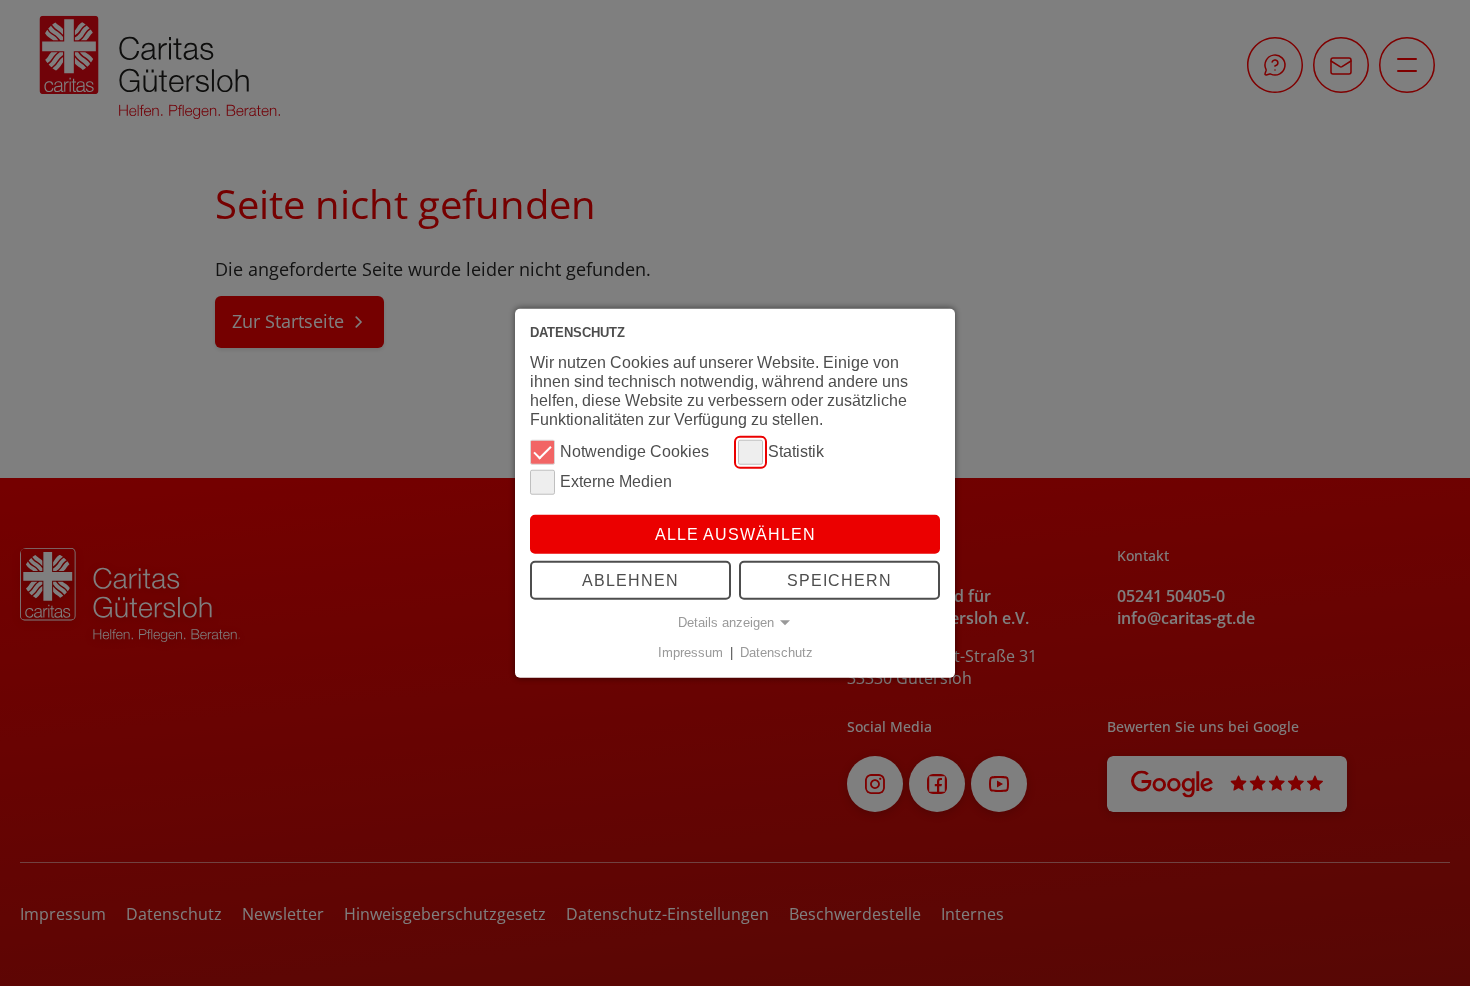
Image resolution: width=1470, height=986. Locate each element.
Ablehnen (630, 580)
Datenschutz (776, 652)
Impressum (690, 652)
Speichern (839, 580)
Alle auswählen (735, 533)
